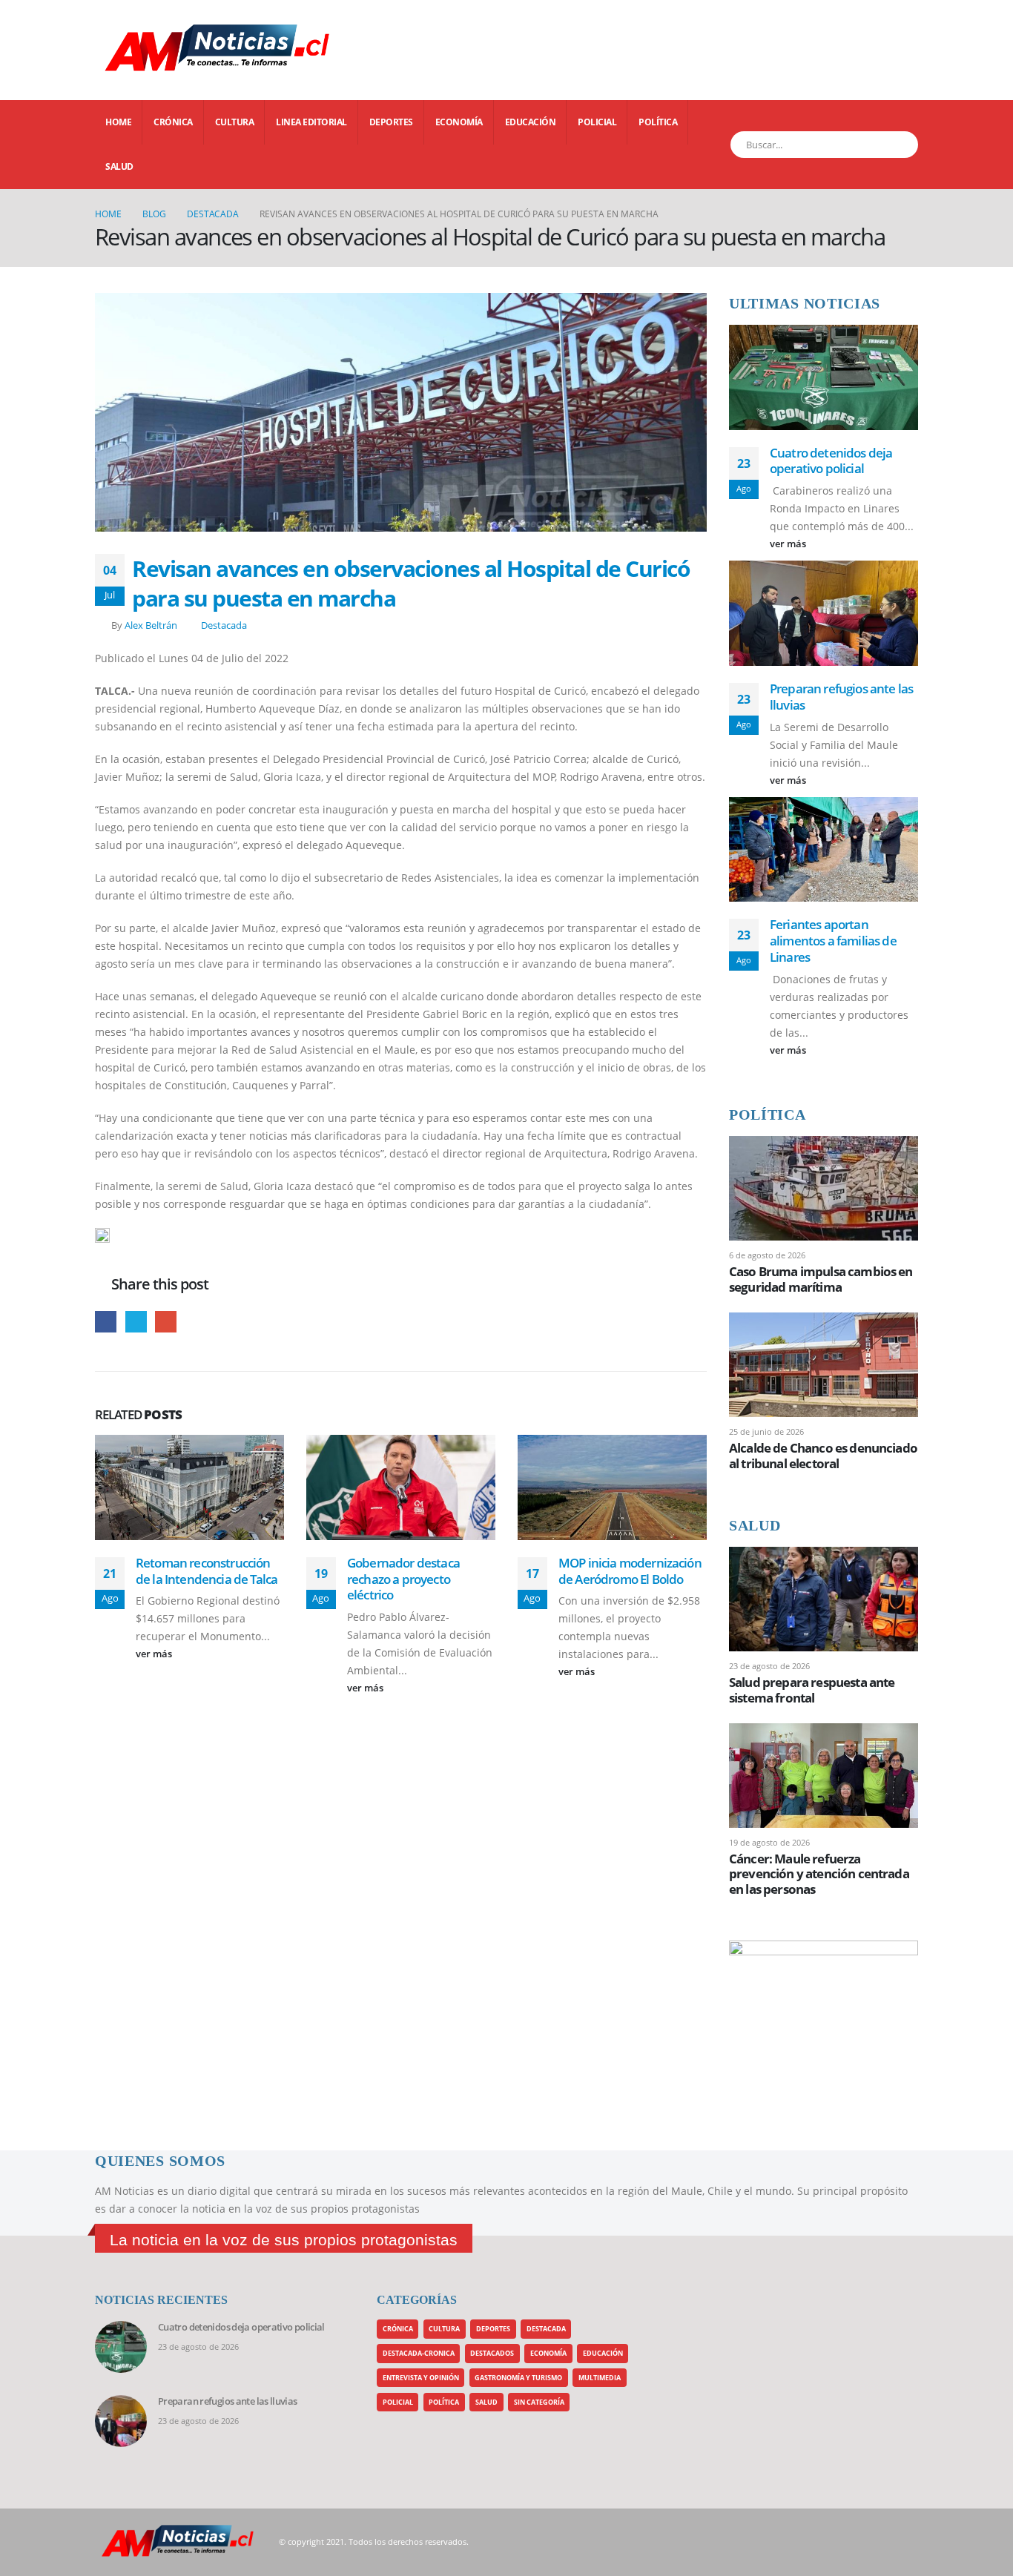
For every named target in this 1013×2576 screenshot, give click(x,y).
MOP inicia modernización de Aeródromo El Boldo (630, 1571)
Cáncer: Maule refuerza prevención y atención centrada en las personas (819, 1873)
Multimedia (600, 2378)
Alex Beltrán (151, 625)
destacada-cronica (419, 2353)
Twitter (136, 1322)
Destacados (492, 2353)
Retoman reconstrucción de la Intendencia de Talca (207, 1571)
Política (658, 122)
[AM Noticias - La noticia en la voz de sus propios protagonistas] (132, 50)
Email (166, 1322)
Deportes (391, 122)
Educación (531, 122)
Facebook (106, 1322)
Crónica (173, 122)
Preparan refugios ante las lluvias (841, 697)
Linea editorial (311, 122)
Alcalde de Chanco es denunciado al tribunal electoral (823, 1455)
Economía (459, 122)
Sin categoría (539, 2402)
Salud (119, 166)
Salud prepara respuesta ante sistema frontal (812, 1690)
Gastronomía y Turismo (518, 2378)
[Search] (898, 145)
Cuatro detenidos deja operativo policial (831, 461)
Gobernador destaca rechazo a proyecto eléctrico (403, 1579)
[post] (824, 1187)
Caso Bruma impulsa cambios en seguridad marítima (821, 1279)
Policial (597, 122)
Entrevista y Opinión (421, 2378)
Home (118, 122)
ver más (155, 1654)
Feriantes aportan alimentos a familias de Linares (833, 941)
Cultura (235, 122)
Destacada (224, 625)
